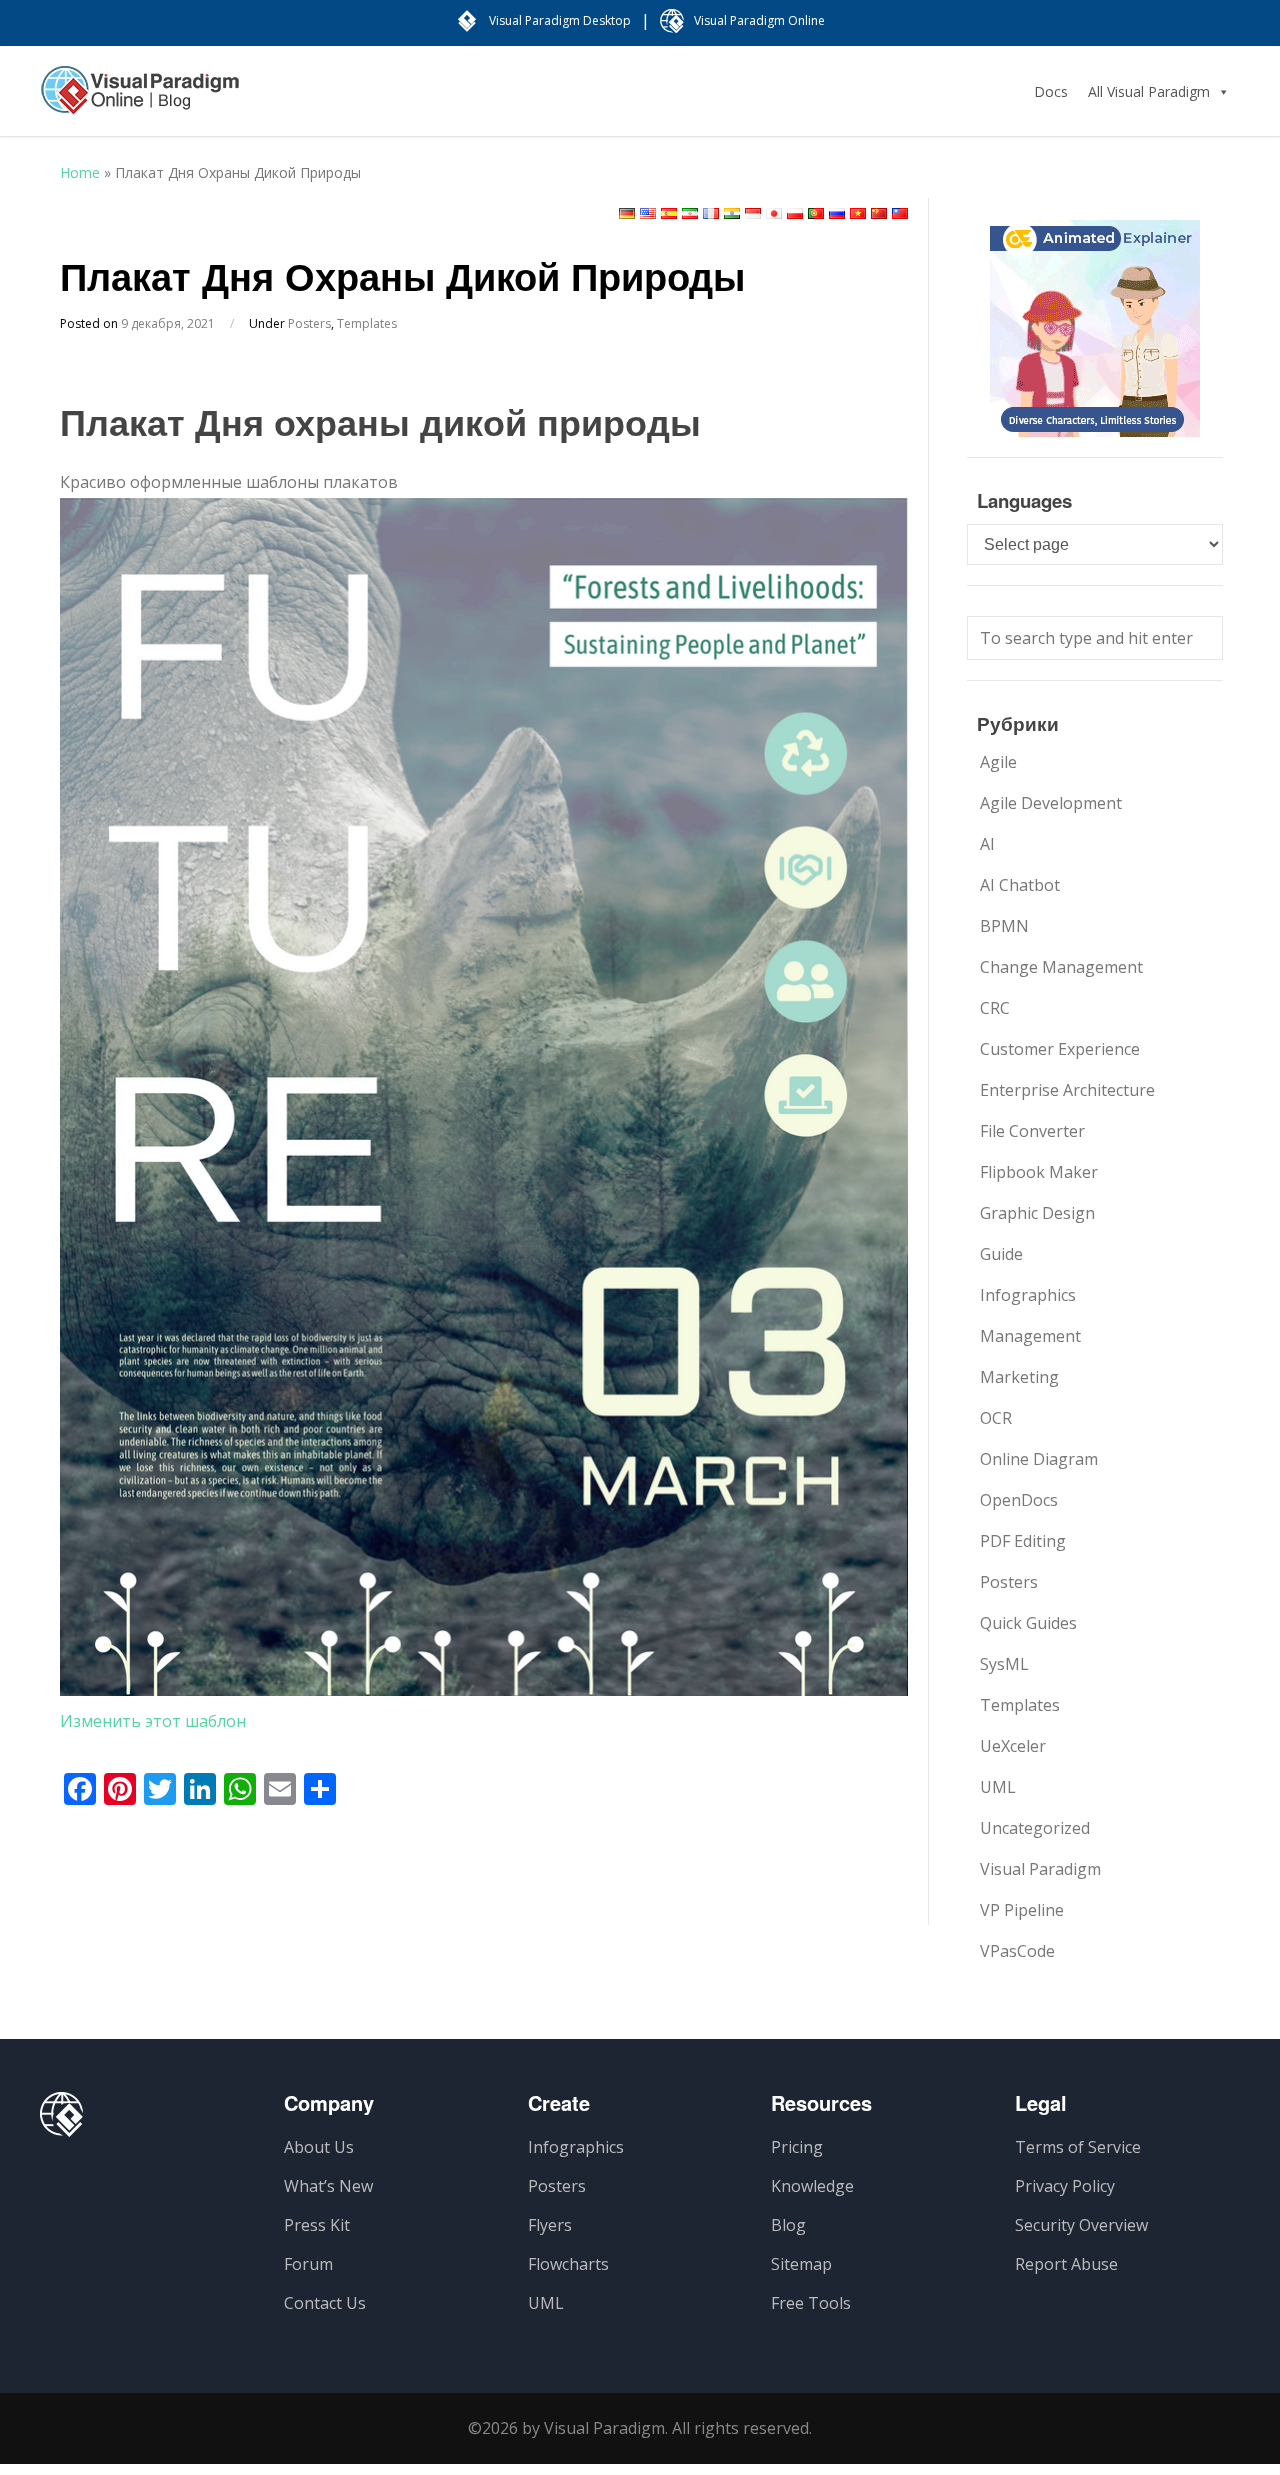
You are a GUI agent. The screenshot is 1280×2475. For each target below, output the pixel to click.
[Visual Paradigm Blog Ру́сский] (140, 100)
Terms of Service (1078, 2147)
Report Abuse (1066, 2264)
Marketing (1019, 1377)
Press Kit (317, 2225)
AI (987, 844)
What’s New (328, 2186)
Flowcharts (568, 2264)
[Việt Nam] (858, 213)
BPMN (1004, 926)
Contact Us (325, 2303)
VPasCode (1017, 1951)
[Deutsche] (627, 213)
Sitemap (801, 2264)
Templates (367, 323)
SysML (1004, 1664)
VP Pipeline (1022, 1910)
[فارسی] (690, 213)
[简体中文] (879, 213)
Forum (308, 2264)
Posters (309, 323)
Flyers (550, 2225)
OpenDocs (1019, 1500)
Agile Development (1051, 803)
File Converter (1032, 1131)
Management (1030, 1336)
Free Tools (811, 2303)
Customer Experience (1060, 1049)
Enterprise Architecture (1067, 1090)
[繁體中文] (900, 213)
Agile (998, 762)
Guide (1001, 1254)
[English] (648, 213)
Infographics (1028, 1295)
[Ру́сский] (837, 213)
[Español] (669, 213)
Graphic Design (1037, 1213)
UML (998, 1787)
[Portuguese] (816, 213)
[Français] (711, 213)
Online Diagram (1039, 1459)
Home (80, 172)
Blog (788, 2225)
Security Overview (1081, 2225)
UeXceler (1013, 1746)
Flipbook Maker (1039, 1172)
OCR (996, 1418)
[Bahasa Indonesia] (753, 213)
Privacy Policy (1065, 2186)
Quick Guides (1028, 1623)
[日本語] (774, 213)
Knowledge (812, 2186)
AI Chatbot (1020, 885)
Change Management (1061, 967)
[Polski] (795, 213)
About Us (319, 2147)
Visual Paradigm (1040, 1869)
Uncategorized (1035, 1828)
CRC (995, 1008)
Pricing (797, 2147)
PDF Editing (1023, 1541)
